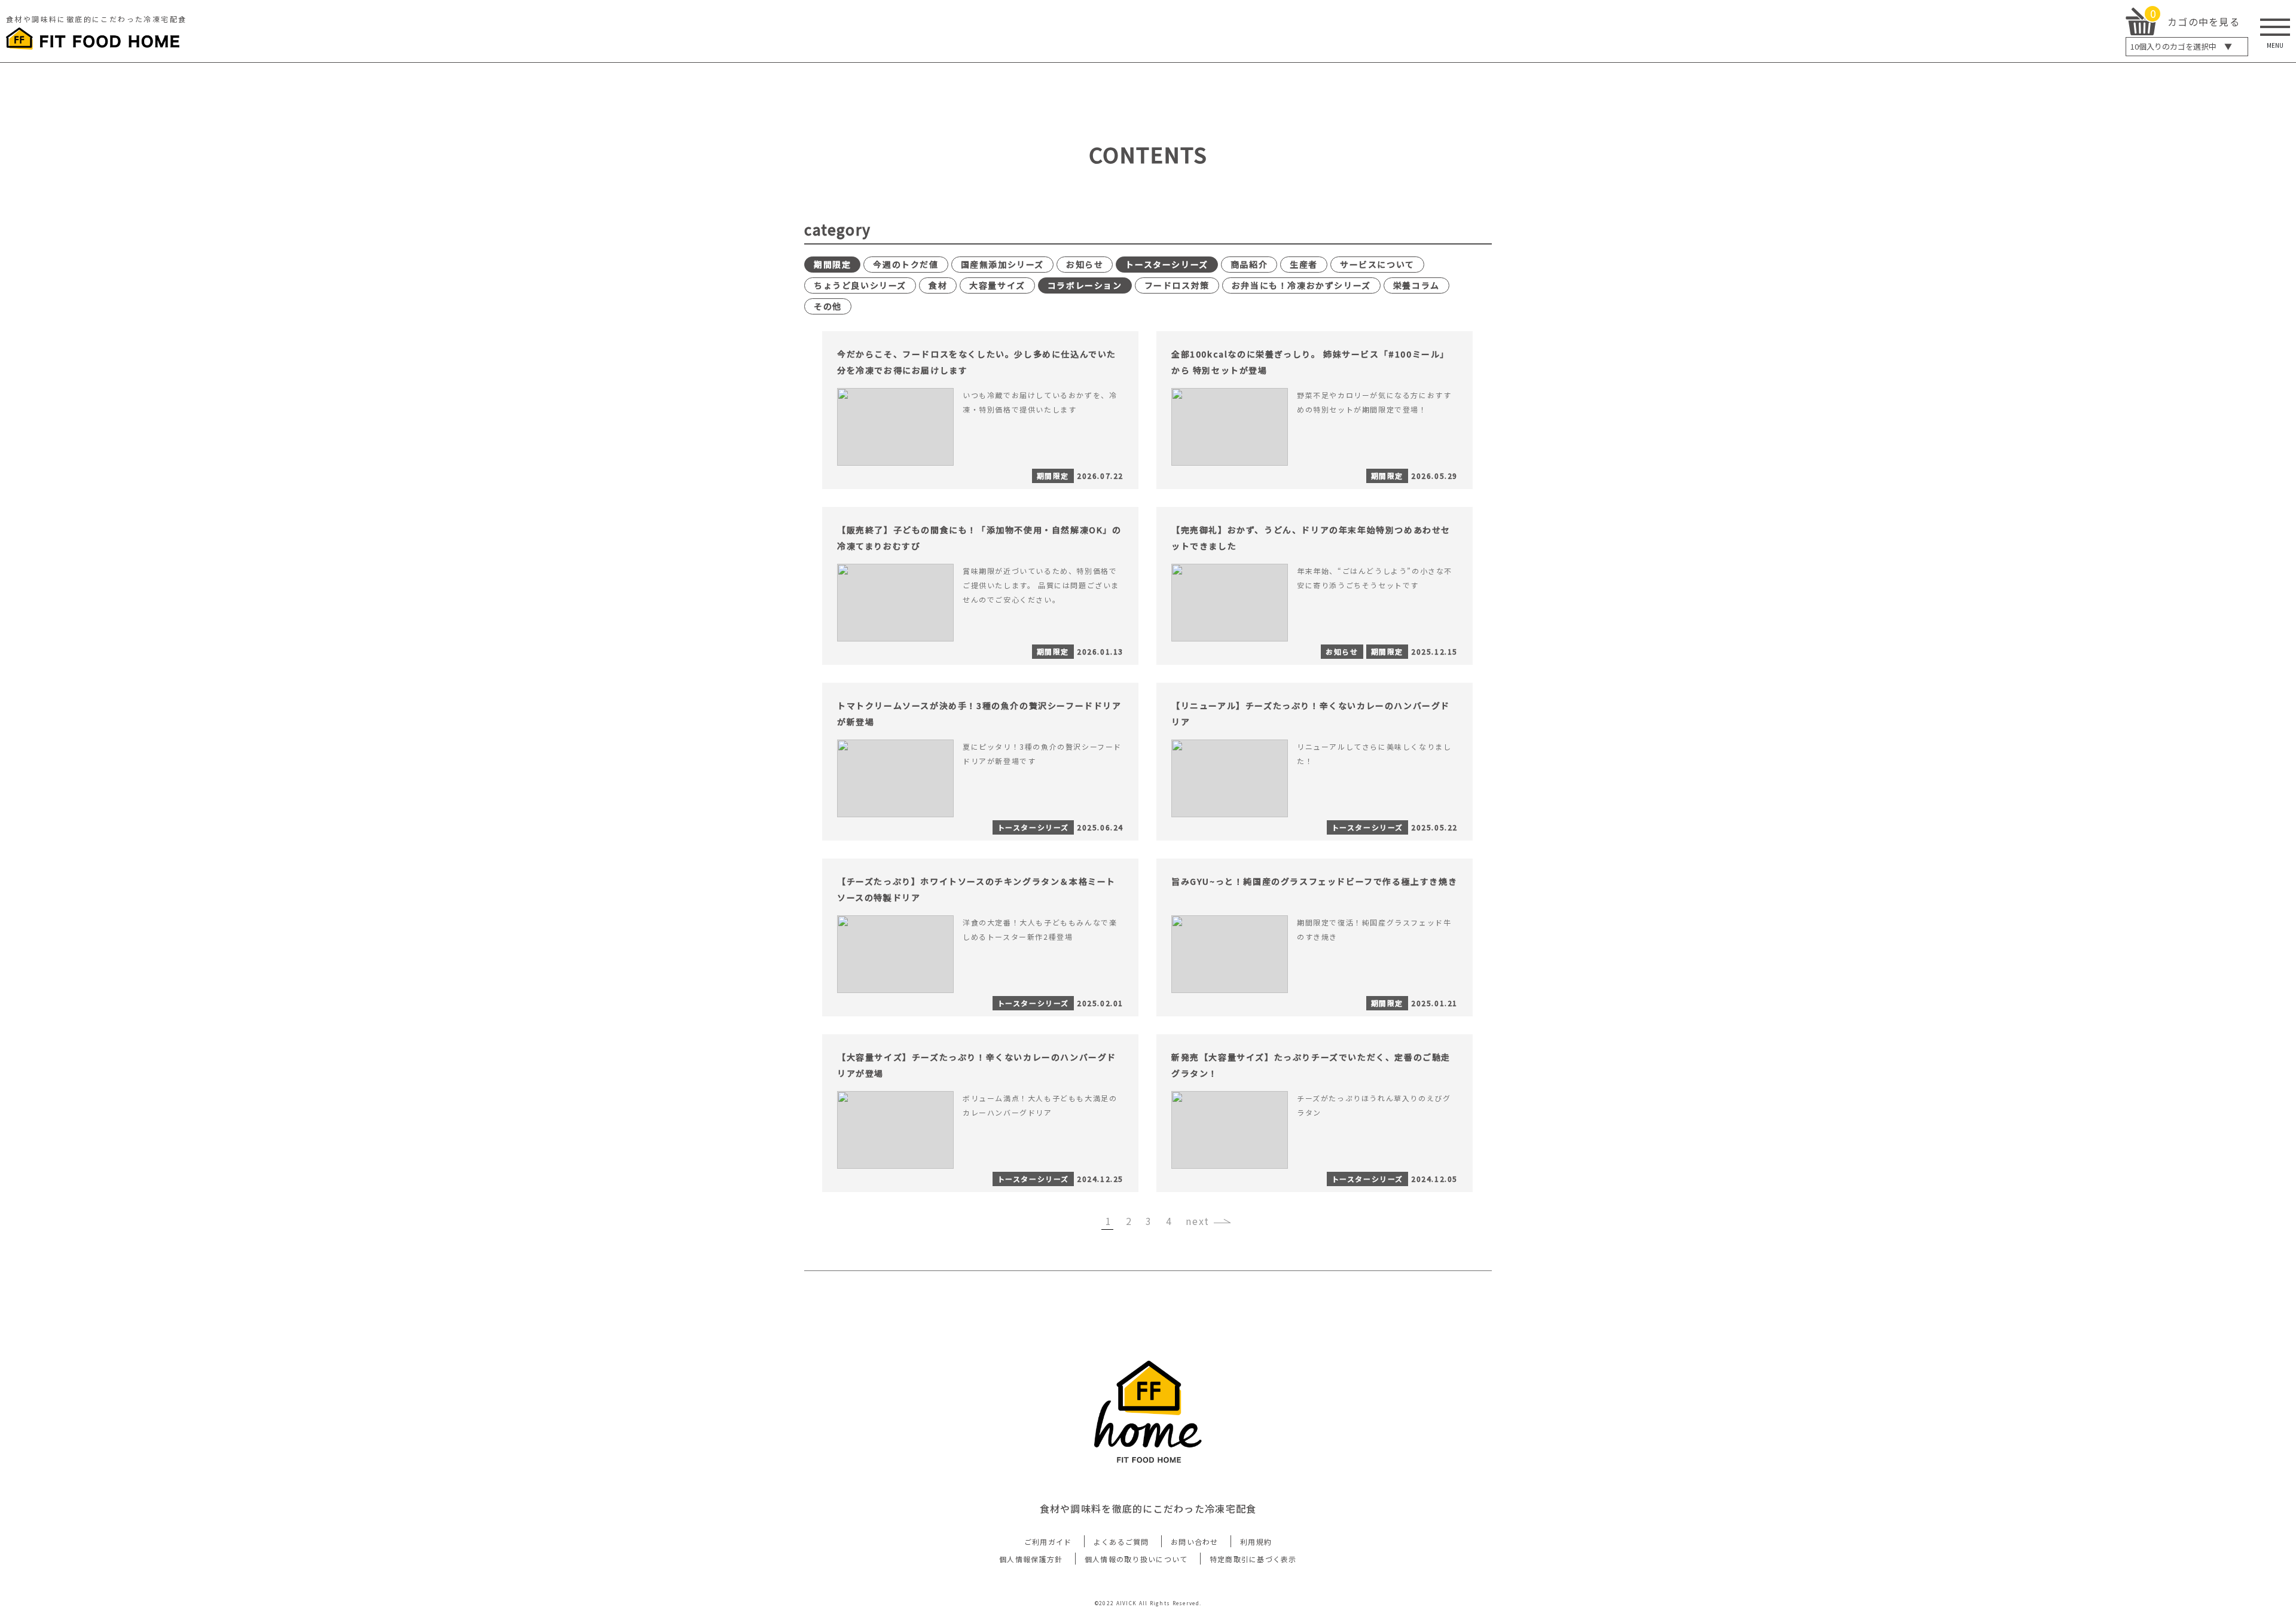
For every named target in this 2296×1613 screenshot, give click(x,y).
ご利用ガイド (1048, 1542)
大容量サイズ (997, 285)
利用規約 (1256, 1542)
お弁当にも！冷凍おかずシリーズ (1301, 285)
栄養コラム (1416, 285)
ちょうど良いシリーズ (860, 285)
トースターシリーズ (1167, 264)
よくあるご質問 (1121, 1542)
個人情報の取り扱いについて (1136, 1559)
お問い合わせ (1195, 1542)
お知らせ (1085, 264)
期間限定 (832, 264)
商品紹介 (1249, 264)
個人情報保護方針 (1031, 1559)
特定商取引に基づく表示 (1253, 1559)
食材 (938, 285)
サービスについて (1377, 264)
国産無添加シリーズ (1002, 264)
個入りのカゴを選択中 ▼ (2181, 46)
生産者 (1304, 264)
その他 (828, 306)
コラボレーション (1085, 285)
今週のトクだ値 (906, 264)
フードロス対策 (1177, 285)
